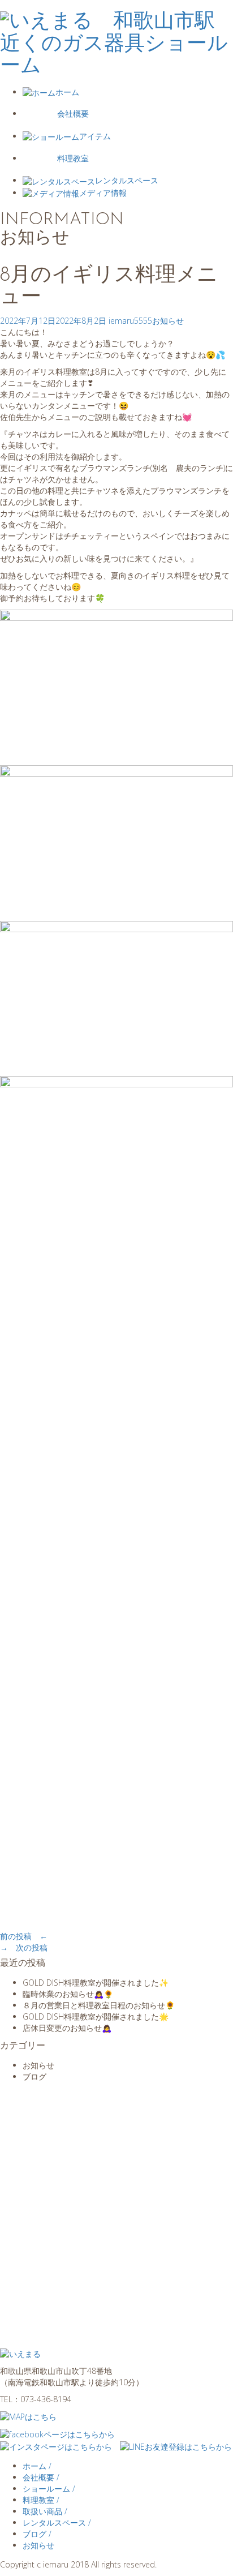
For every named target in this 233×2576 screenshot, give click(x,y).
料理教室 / (41, 2500)
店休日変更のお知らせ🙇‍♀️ (67, 2028)
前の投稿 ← (24, 1936)
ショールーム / (49, 2489)
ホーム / (37, 2466)
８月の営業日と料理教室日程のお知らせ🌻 (99, 2005)
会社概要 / (41, 2477)
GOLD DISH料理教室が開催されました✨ (96, 1983)
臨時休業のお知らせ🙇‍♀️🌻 (68, 1994)
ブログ (34, 2076)
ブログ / (37, 2534)
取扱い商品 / (45, 2511)
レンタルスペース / (57, 2523)
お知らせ (168, 321)
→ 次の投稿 (24, 1947)
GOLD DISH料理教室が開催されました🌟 (96, 2016)
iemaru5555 (130, 321)
